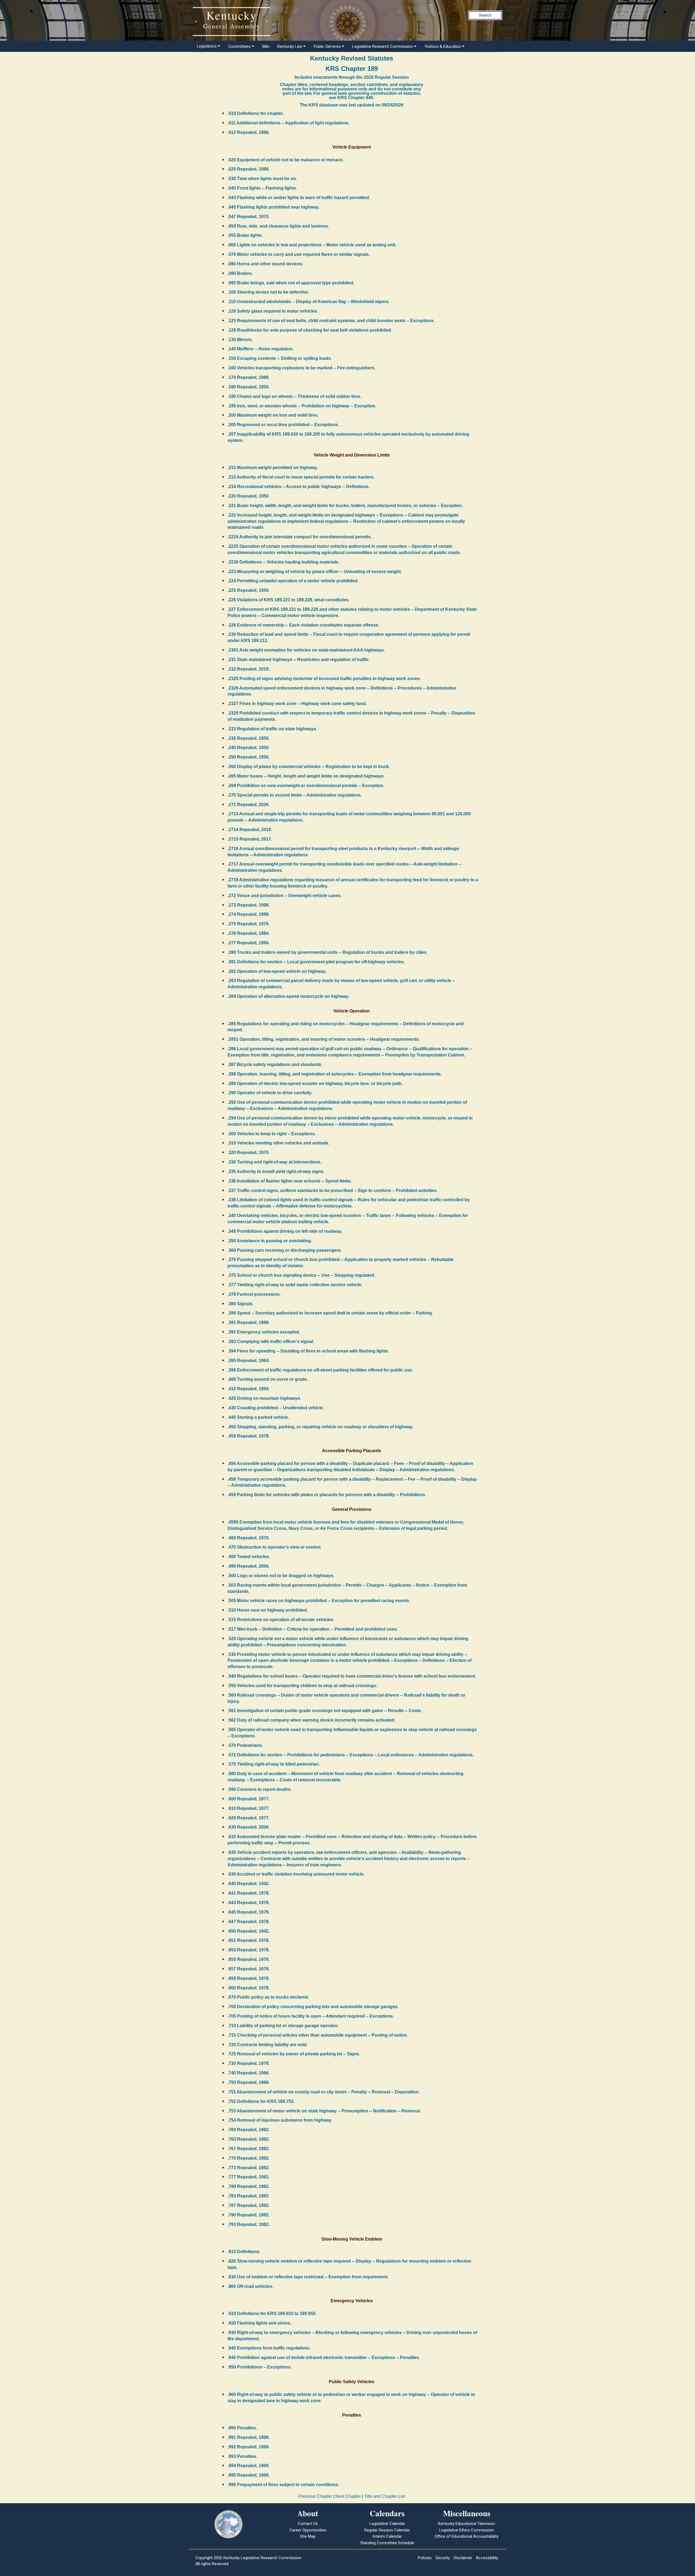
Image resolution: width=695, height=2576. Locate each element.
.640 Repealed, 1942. (249, 1884)
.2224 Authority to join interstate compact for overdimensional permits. (300, 537)
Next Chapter (348, 2496)
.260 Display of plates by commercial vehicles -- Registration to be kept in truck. (309, 767)
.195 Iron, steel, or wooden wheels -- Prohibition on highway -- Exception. (302, 406)
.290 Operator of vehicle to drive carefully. (270, 1093)
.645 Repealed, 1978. (249, 1912)
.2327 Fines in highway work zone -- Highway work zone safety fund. (297, 704)
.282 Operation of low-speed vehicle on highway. (277, 971)
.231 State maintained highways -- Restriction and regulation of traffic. (299, 660)
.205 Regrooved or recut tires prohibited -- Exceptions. (283, 425)
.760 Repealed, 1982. (249, 2130)
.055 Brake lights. (245, 235)
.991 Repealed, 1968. (249, 2437)
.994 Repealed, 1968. (249, 2466)
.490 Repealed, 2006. (249, 1566)
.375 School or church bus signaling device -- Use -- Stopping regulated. (301, 1275)
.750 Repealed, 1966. (249, 2082)
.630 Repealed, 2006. (249, 1827)
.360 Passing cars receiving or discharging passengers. (285, 1250)
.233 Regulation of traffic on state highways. (272, 729)
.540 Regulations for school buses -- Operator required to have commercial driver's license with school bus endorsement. (352, 1676)
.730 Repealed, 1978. (249, 2063)
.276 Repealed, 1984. (249, 933)
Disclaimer (463, 2558)
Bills (266, 46)
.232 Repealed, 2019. (249, 669)
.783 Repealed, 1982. (249, 2196)
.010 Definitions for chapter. (256, 113)
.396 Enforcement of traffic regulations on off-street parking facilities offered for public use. (320, 1370)
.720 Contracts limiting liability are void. (268, 2045)
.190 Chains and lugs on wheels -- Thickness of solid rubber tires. (294, 396)
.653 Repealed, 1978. (249, 1950)
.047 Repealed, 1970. (249, 217)
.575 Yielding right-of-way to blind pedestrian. (274, 1764)
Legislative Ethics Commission (467, 2530)
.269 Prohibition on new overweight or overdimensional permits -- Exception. (306, 786)
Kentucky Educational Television (467, 2524)
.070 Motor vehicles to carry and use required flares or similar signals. (299, 254)
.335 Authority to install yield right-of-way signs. (276, 1171)
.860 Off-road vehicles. (250, 2286)
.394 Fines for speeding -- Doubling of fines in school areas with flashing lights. (308, 1351)
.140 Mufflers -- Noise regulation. (260, 349)
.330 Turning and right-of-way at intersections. (274, 1162)
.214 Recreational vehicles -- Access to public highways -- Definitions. (298, 487)
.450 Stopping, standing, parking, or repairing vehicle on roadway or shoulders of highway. (320, 1427)
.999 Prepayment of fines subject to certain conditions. (283, 2485)
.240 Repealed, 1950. (249, 748)
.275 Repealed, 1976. (249, 924)
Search (485, 15)
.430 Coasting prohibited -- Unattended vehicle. (276, 1408)
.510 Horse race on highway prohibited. (268, 1610)
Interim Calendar (387, 2536)
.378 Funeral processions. (254, 1294)
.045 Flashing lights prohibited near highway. (273, 207)
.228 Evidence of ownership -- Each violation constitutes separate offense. (303, 625)
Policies (425, 2558)
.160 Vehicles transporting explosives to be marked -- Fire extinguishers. (301, 368)
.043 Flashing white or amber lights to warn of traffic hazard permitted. (299, 198)
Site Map (308, 2536)
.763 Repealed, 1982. (249, 2139)
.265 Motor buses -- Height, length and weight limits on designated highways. (306, 776)
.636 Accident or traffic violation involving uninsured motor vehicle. (296, 1874)
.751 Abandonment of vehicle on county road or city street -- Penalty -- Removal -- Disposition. (323, 2092)
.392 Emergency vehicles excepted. (264, 1332)
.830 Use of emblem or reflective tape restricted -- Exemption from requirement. (308, 2277)
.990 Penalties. (242, 2428)
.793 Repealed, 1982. (249, 2224)
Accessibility (487, 2558)
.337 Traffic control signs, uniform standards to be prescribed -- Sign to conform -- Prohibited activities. (333, 1191)
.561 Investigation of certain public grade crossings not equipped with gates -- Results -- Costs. (325, 1711)
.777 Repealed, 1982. (249, 2177)
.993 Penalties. (242, 2456)
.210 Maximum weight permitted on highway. (273, 468)
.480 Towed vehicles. (249, 1557)
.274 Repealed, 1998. (249, 914)
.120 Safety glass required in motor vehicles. (273, 311)
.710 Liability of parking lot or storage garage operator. (283, 2026)
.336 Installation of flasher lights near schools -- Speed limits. (290, 1181)
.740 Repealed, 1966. (249, 2073)
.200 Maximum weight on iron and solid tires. (273, 415)
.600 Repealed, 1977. (249, 1799)
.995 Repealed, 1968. (249, 2475)
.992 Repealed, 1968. (249, 2447)
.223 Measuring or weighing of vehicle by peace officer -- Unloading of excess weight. (315, 572)
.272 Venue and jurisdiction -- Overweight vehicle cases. (285, 896)
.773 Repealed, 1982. (249, 2168)
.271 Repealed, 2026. (249, 805)
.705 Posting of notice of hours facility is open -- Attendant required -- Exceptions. (311, 2016)
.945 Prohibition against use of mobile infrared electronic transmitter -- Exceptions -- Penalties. (324, 2358)
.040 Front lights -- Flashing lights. (262, 188)
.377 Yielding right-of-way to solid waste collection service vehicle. (295, 1285)
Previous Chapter (315, 2496)
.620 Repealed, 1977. (249, 1818)
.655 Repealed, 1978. (249, 1959)
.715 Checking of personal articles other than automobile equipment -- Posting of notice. (318, 2035)
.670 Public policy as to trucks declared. (268, 1997)
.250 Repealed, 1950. (249, 757)
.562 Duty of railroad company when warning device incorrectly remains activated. (311, 1720)
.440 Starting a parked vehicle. (258, 1417)
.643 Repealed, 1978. (249, 1903)
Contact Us (308, 2524)
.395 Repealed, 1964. (249, 1361)
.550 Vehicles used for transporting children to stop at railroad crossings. (302, 1686)
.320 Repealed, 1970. (249, 1152)
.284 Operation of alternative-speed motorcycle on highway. (288, 996)
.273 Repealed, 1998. (249, 905)
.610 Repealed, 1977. (249, 1808)
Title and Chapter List (385, 2496)
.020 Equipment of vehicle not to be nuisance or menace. (286, 160)
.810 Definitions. (244, 2252)
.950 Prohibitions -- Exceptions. (260, 2367)
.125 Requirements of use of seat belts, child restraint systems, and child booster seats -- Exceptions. (331, 321)
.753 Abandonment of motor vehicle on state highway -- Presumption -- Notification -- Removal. (324, 2111)
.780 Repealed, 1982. (249, 2186)
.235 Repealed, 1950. (249, 738)
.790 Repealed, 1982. (249, 2215)
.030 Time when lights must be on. (262, 179)
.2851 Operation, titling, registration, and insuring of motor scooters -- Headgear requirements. (324, 1039)
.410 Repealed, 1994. (249, 1389)
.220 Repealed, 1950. (249, 496)
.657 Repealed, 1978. (249, 1969)
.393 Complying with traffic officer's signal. (271, 1342)
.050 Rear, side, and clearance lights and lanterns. (278, 226)
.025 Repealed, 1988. (249, 169)
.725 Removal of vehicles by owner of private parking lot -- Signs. (294, 2054)
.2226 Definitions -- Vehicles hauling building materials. (283, 562)
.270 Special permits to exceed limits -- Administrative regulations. (295, 795)
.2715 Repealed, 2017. (250, 839)
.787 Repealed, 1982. (249, 2205)
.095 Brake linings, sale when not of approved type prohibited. (291, 283)
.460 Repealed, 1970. (249, 1538)
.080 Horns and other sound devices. (265, 264)
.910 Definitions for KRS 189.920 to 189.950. (272, 2314)
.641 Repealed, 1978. (249, 1893)
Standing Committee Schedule (387, 2543)
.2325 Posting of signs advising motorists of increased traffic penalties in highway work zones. (324, 679)
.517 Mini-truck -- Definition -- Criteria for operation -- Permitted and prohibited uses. (313, 1629)
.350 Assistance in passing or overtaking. (270, 1241)
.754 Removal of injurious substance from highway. (280, 2120)
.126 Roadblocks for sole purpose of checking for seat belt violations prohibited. (310, 330)
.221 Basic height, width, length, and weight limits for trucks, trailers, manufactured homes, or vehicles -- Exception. (345, 506)
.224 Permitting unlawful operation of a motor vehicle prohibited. (293, 581)
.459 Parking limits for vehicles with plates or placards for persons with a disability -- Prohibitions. (327, 1495)
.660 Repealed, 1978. (249, 1988)
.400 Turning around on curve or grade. (268, 1379)
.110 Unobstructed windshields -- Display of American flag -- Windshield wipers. (309, 302)
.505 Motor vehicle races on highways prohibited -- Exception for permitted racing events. (319, 1601)
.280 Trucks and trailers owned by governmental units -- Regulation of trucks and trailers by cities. (328, 952)
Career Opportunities (308, 2530)
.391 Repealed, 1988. (249, 1322)
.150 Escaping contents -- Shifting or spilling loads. (280, 358)
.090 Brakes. (240, 273)
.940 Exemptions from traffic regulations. (269, 2348)
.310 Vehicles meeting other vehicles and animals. (278, 1143)
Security (443, 2558)
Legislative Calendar (387, 2524)
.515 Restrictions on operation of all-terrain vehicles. (281, 1620)
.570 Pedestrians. (245, 1745)
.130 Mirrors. (240, 340)
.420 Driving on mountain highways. (264, 1398)
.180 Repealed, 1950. (249, 387)
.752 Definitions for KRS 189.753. (261, 2101)
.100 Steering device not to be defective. (268, 292)
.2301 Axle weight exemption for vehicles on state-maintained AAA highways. (306, 650)
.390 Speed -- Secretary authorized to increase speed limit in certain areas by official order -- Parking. (330, 1313)
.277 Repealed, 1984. (249, 943)
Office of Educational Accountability (467, 2536)
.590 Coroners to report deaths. (260, 1789)
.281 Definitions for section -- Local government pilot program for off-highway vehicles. (316, 962)
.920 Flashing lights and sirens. (259, 2323)
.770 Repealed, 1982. (249, 2158)
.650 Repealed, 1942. (249, 1931)
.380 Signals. (241, 1304)
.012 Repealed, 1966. (249, 132)
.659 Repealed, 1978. (249, 1978)
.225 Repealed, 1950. (249, 590)
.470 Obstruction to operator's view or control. (274, 1547)
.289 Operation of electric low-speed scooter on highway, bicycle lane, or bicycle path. (315, 1083)
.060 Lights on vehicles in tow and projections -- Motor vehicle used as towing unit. (312, 245)
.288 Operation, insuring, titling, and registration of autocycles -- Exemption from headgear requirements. (335, 1074)
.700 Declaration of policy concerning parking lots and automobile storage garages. (313, 2007)
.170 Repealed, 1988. (249, 377)
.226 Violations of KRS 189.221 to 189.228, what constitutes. (288, 600)
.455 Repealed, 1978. (249, 1436)
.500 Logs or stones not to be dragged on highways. (281, 1576)
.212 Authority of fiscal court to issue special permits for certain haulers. (301, 477)
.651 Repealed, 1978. (249, 1940)
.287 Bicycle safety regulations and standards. (275, 1064)
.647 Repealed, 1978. (249, 1922)
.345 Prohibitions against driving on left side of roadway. (285, 1231)
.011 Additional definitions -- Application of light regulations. (288, 123)
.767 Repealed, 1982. (249, 2149)
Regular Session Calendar (387, 2530)
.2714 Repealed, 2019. (250, 830)
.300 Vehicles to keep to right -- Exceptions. (272, 1134)
